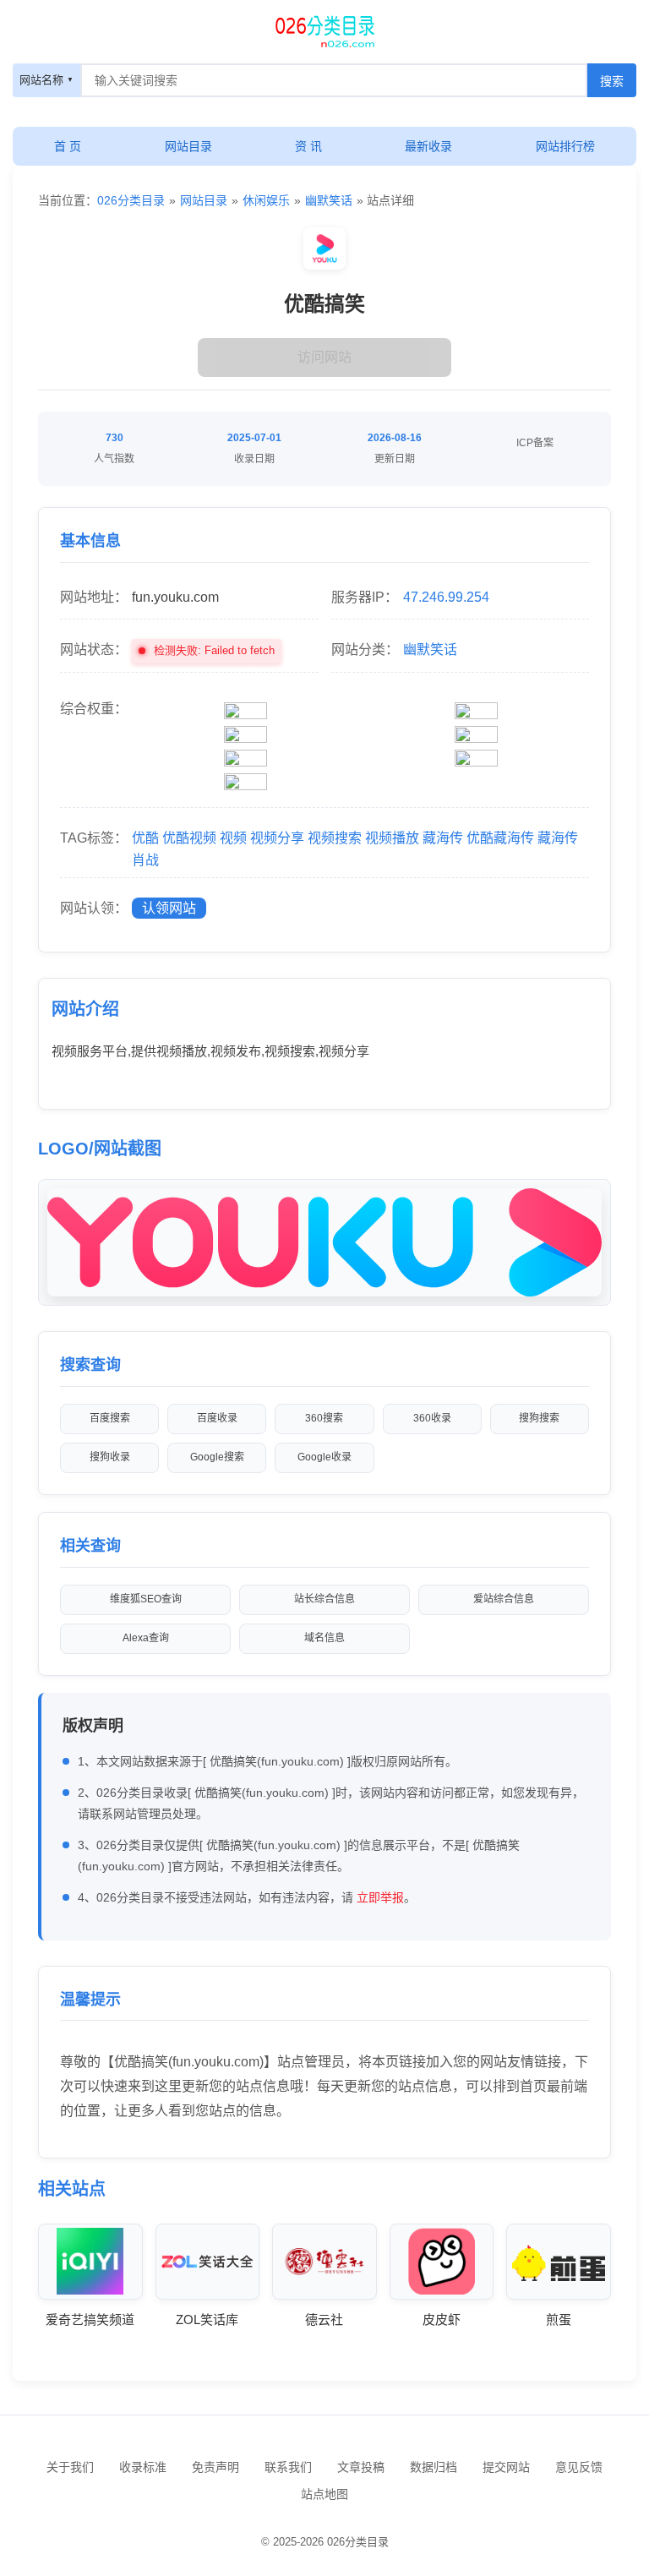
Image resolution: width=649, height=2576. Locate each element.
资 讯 (308, 146)
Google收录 (324, 1457)
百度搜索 (110, 1418)
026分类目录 (131, 200)
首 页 (68, 146)
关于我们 (70, 2467)
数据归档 (434, 2467)
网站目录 (188, 146)
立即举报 (380, 1897)
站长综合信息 (324, 1599)
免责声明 (215, 2467)
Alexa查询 (146, 1638)
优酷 (145, 838)
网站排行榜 (565, 146)
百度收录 (217, 1418)
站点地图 (324, 2494)
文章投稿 (361, 2467)
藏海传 (443, 838)
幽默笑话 (329, 200)
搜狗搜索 (539, 1418)
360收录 (432, 1418)
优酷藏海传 (500, 838)
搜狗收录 (110, 1457)
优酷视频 (189, 838)
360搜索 (324, 1418)
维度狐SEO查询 (146, 1599)
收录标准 (143, 2467)
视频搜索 (335, 838)
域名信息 (324, 1638)
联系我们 (288, 2467)
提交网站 (506, 2467)
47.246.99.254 (446, 597)
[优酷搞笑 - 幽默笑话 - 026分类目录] (324, 30)
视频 (233, 838)
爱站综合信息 (504, 1599)
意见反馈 (579, 2467)
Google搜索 (217, 1457)
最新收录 (428, 146)
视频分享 (277, 838)
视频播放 (392, 838)
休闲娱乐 (266, 200)
